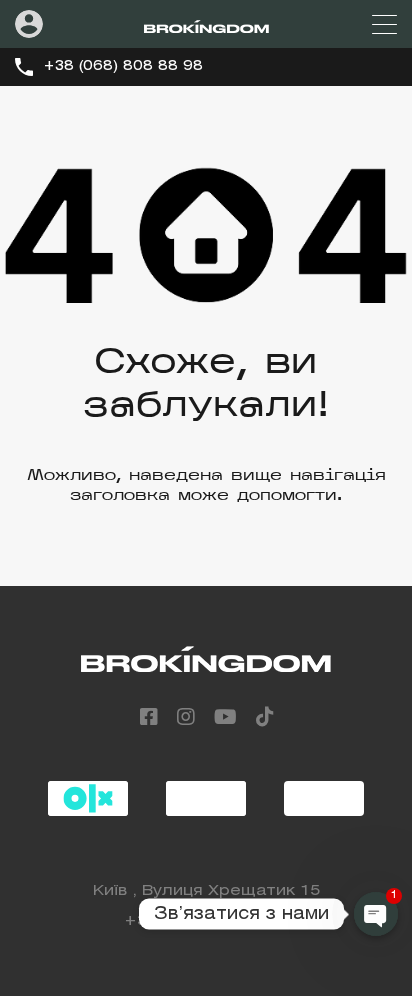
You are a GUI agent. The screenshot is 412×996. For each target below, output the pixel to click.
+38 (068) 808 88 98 (123, 66)
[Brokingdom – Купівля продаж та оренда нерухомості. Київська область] (206, 24)
